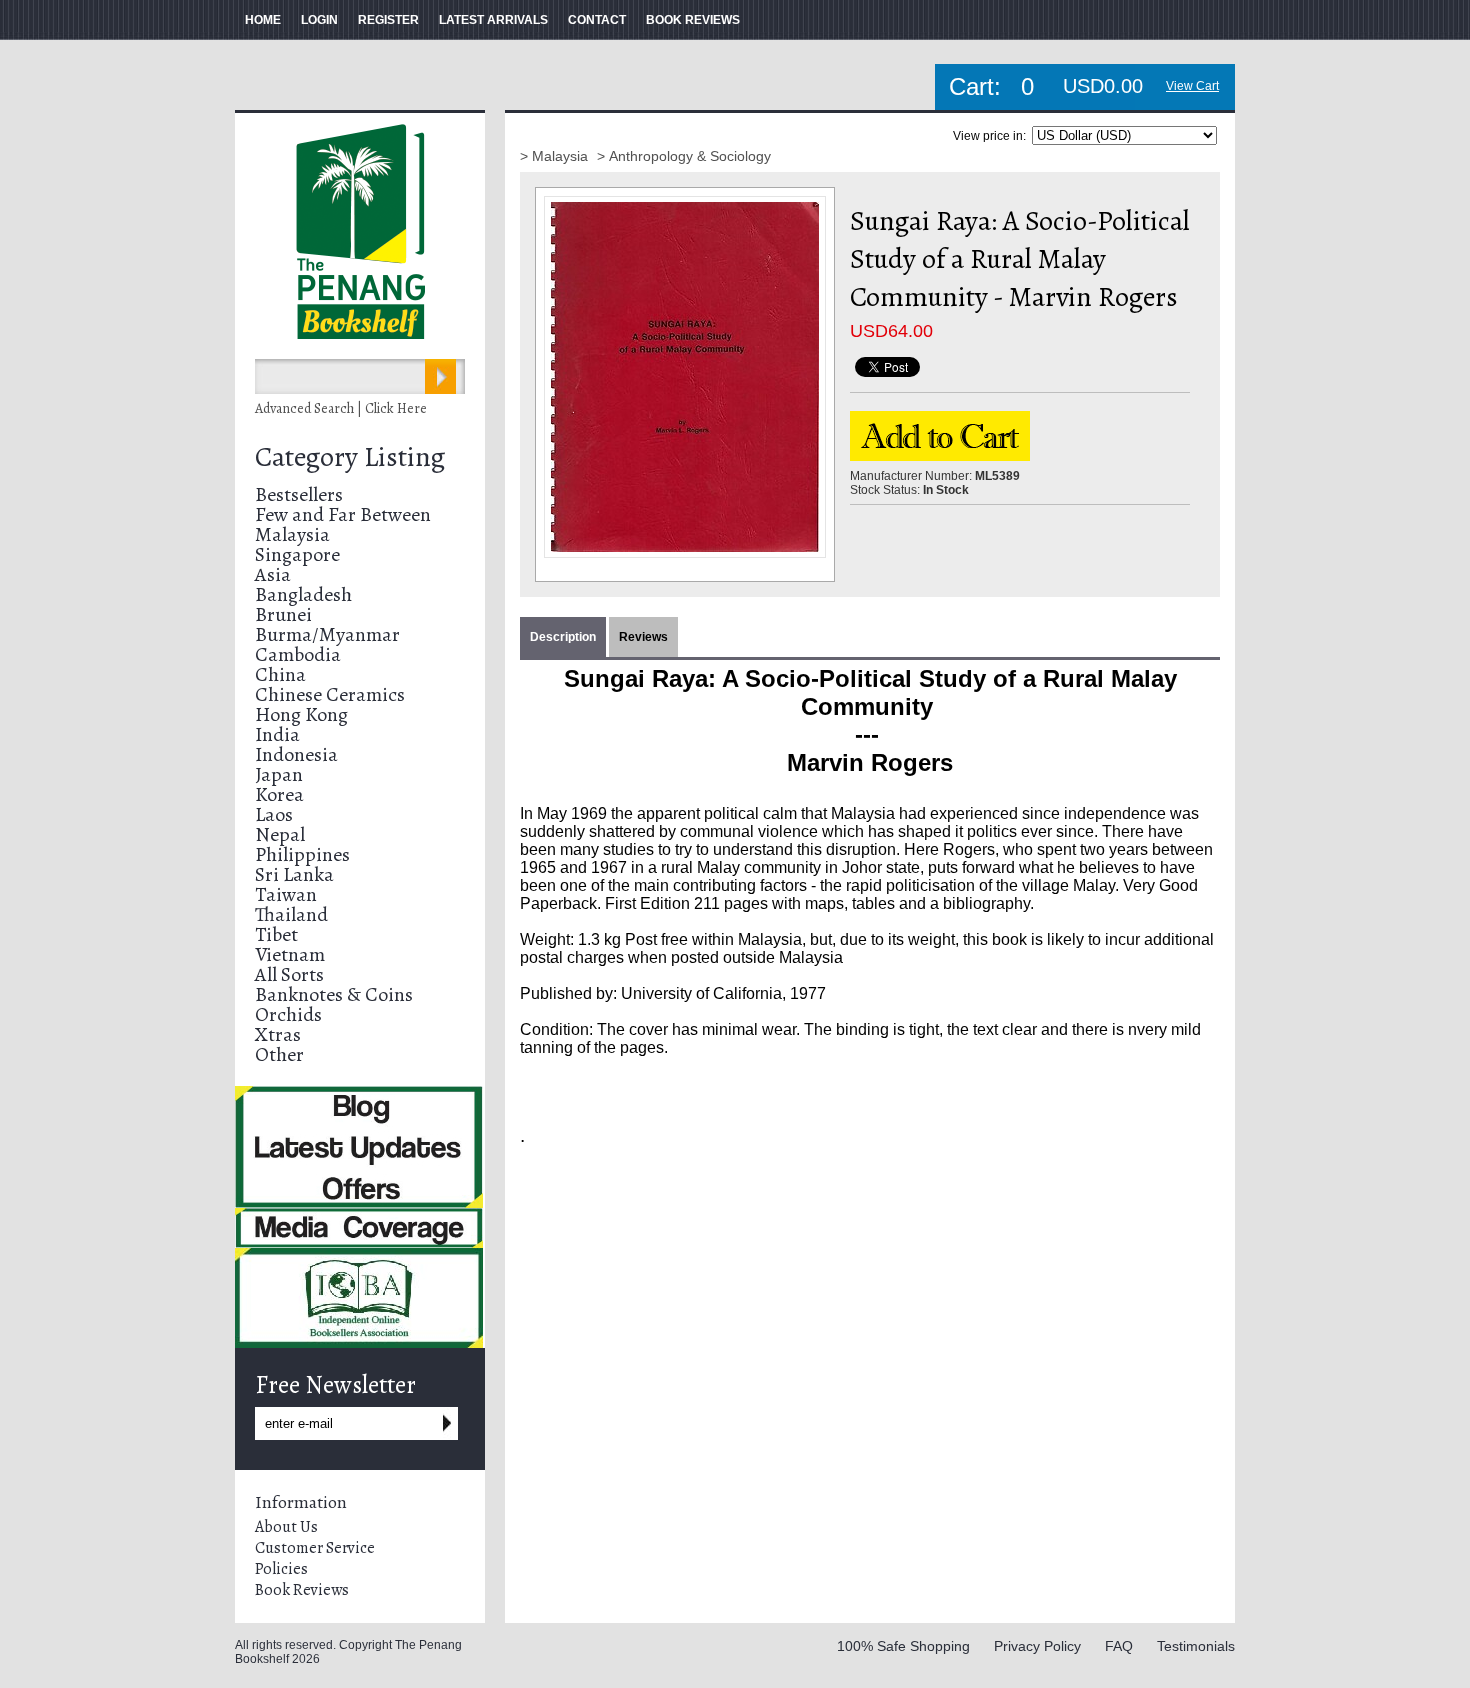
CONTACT (597, 20)
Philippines (302, 854)
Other (279, 1054)
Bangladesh (303, 594)
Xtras (278, 1034)
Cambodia (298, 654)
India (277, 734)
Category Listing (350, 457)
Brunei (283, 614)
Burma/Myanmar (327, 634)
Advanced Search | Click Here (341, 408)
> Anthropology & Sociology (684, 156)
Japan (279, 774)
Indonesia (296, 754)
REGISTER (388, 20)
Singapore (297, 554)
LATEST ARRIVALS (493, 20)
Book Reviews (302, 1590)
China (280, 674)
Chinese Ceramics (330, 694)
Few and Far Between (343, 514)
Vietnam (290, 954)
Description (563, 637)
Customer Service (315, 1548)
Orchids (288, 1014)
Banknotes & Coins (334, 994)
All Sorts (289, 974)
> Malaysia (556, 156)
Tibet (276, 934)
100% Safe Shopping (903, 1646)
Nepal (280, 834)
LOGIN (319, 20)
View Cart (1192, 86)
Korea (279, 794)
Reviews (643, 637)
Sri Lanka (294, 874)
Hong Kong (301, 714)
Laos (274, 814)
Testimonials (1196, 1646)
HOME (263, 20)
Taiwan (286, 894)
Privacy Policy (1037, 1646)
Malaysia (292, 534)
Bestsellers (299, 494)
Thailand (291, 914)
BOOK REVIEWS (693, 20)
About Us (286, 1527)
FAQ (1119, 1646)
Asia (273, 574)
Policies (281, 1569)
